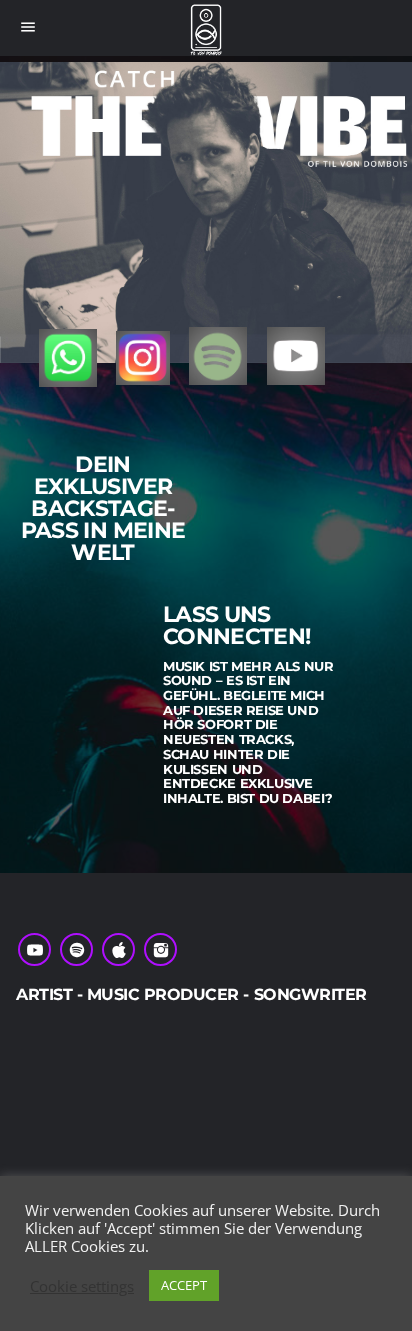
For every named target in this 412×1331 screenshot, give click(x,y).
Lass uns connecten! (236, 626)
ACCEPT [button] (184, 1285)
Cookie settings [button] (82, 1286)
